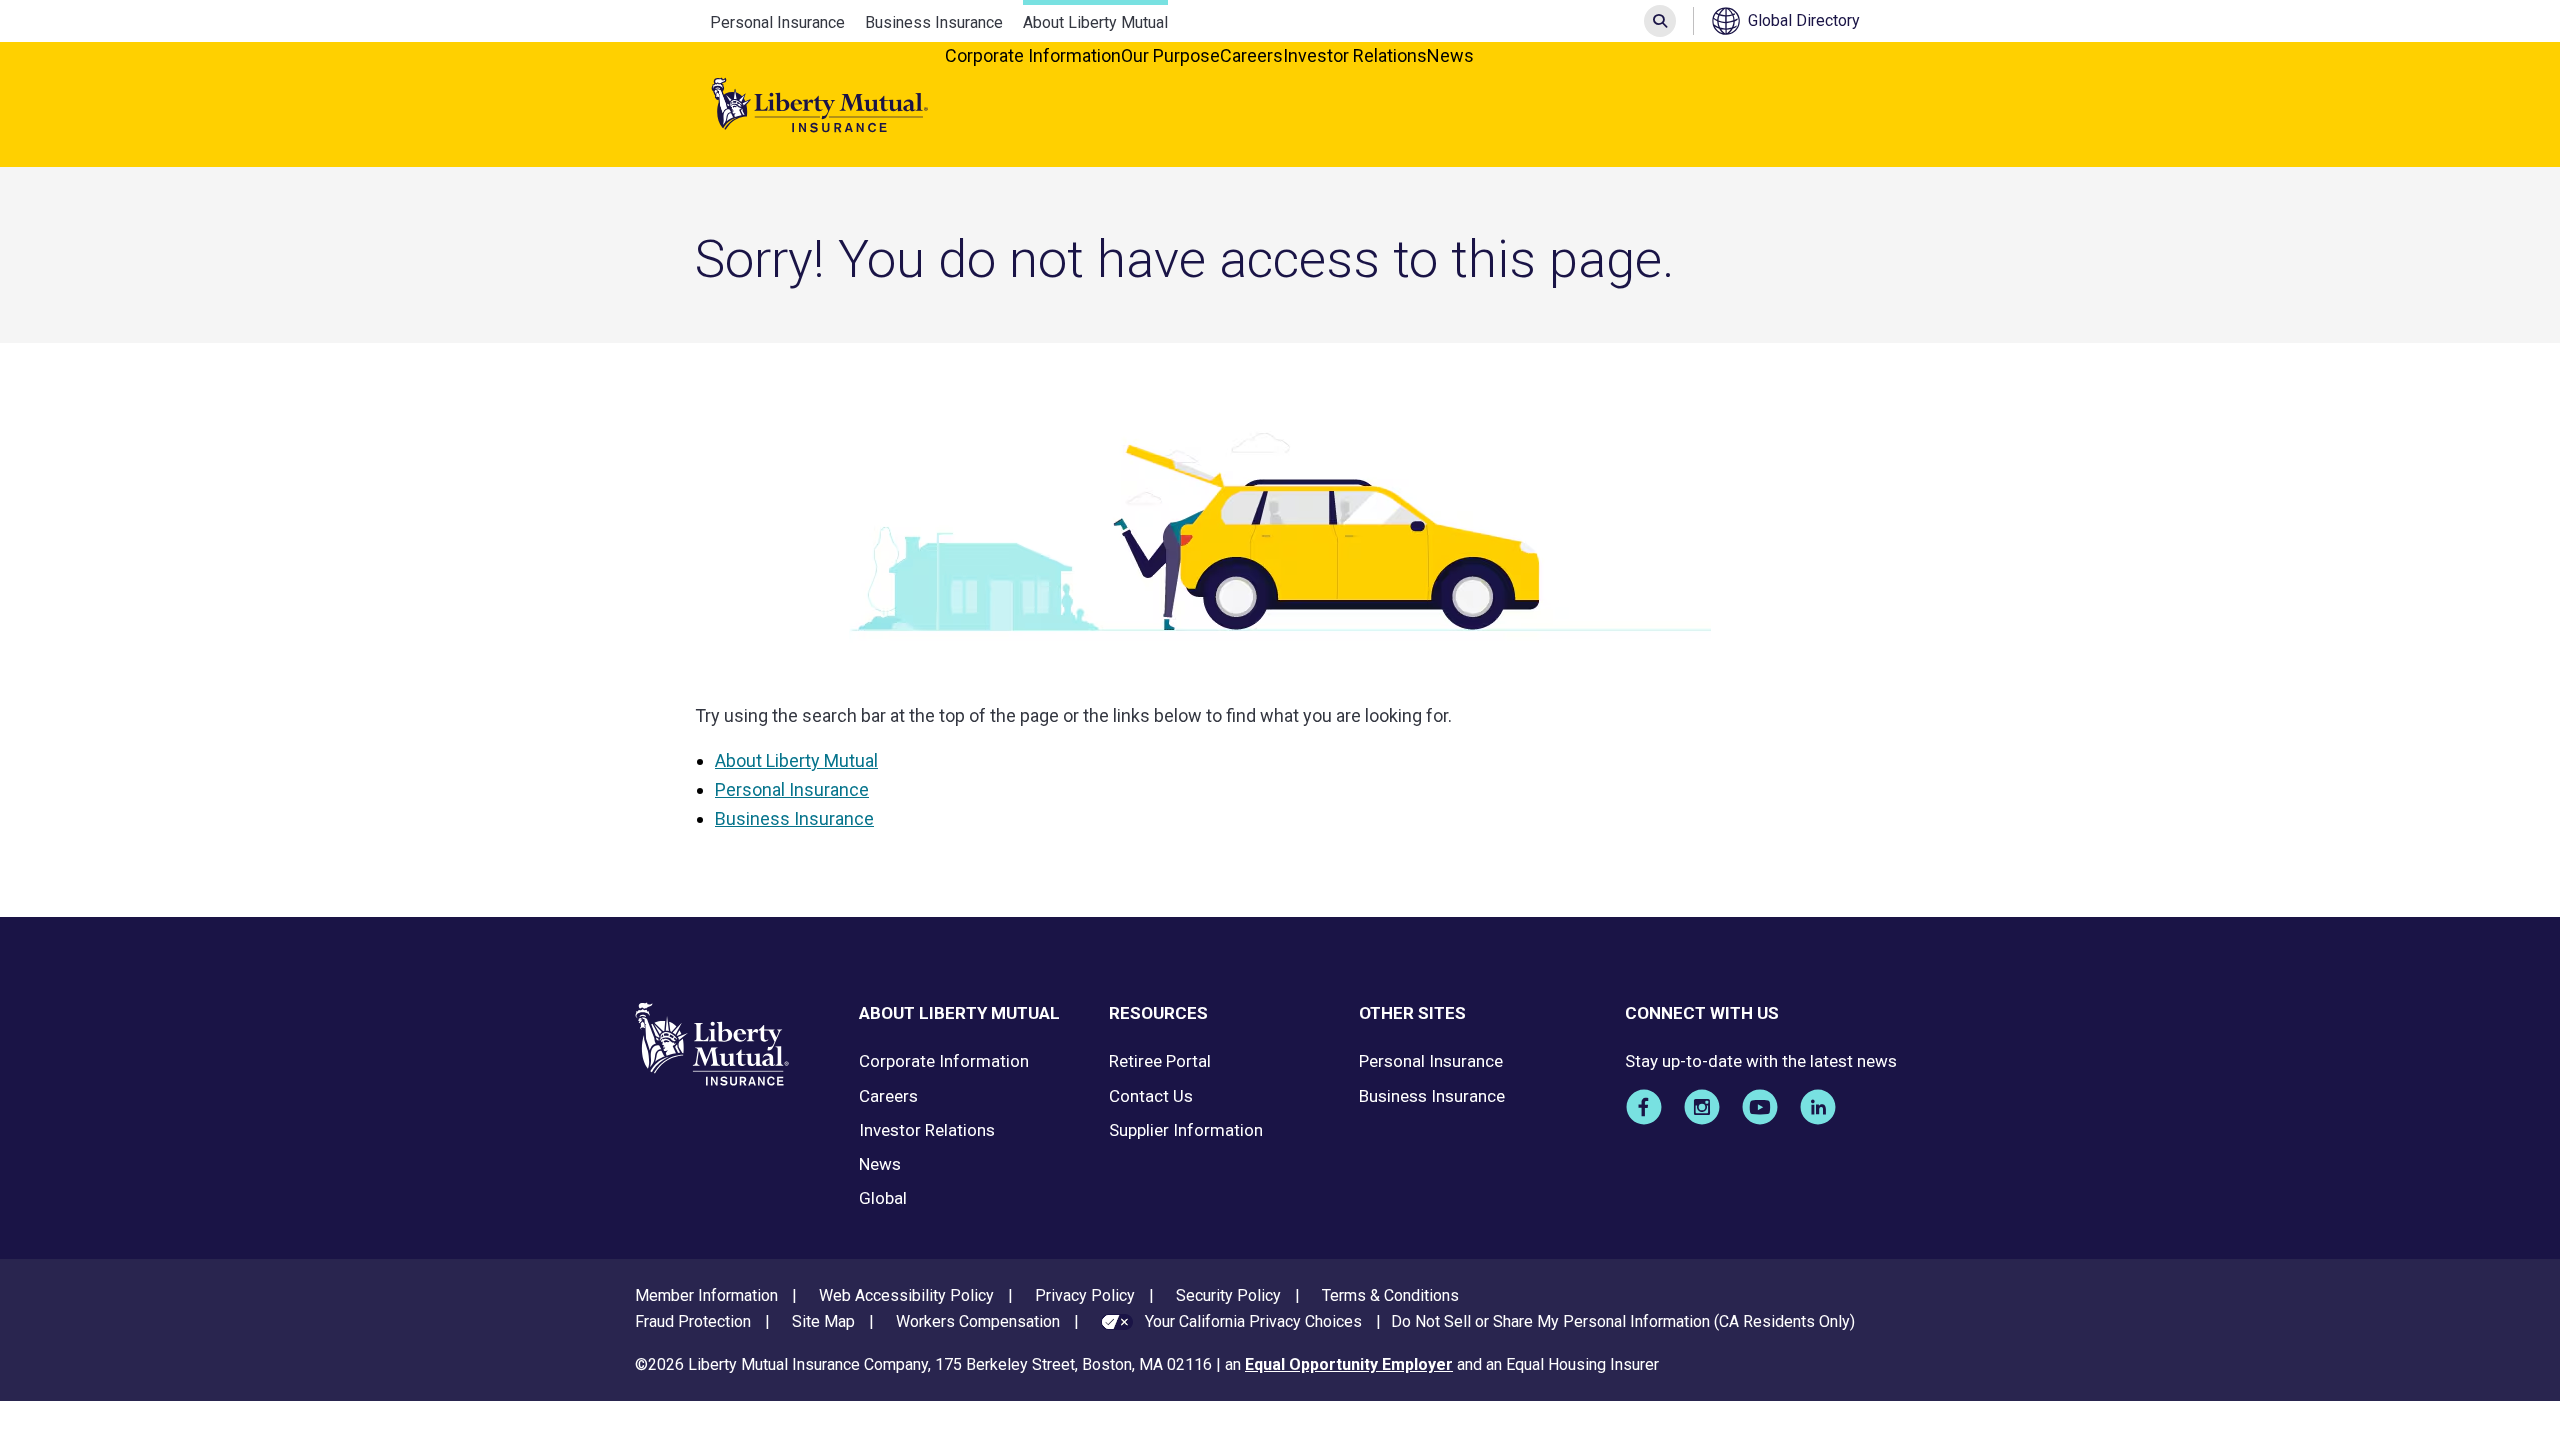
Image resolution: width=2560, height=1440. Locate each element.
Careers (1251, 56)
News (1450, 56)
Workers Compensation (978, 1321)
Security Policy (1228, 1295)
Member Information (706, 1295)
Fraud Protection (693, 1321)
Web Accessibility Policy (906, 1295)
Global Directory (1804, 20)
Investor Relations (1355, 56)
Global (883, 1198)
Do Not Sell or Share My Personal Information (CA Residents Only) (1623, 1321)
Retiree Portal (1160, 1061)
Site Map (823, 1321)
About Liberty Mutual (1095, 22)
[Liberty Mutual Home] (820, 105)
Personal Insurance (777, 22)
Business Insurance (934, 22)
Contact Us (1151, 1096)
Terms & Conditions (1390, 1295)
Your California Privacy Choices (1253, 1321)
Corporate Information (1033, 56)
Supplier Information (1186, 1130)
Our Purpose (1170, 56)
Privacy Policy (1085, 1295)
